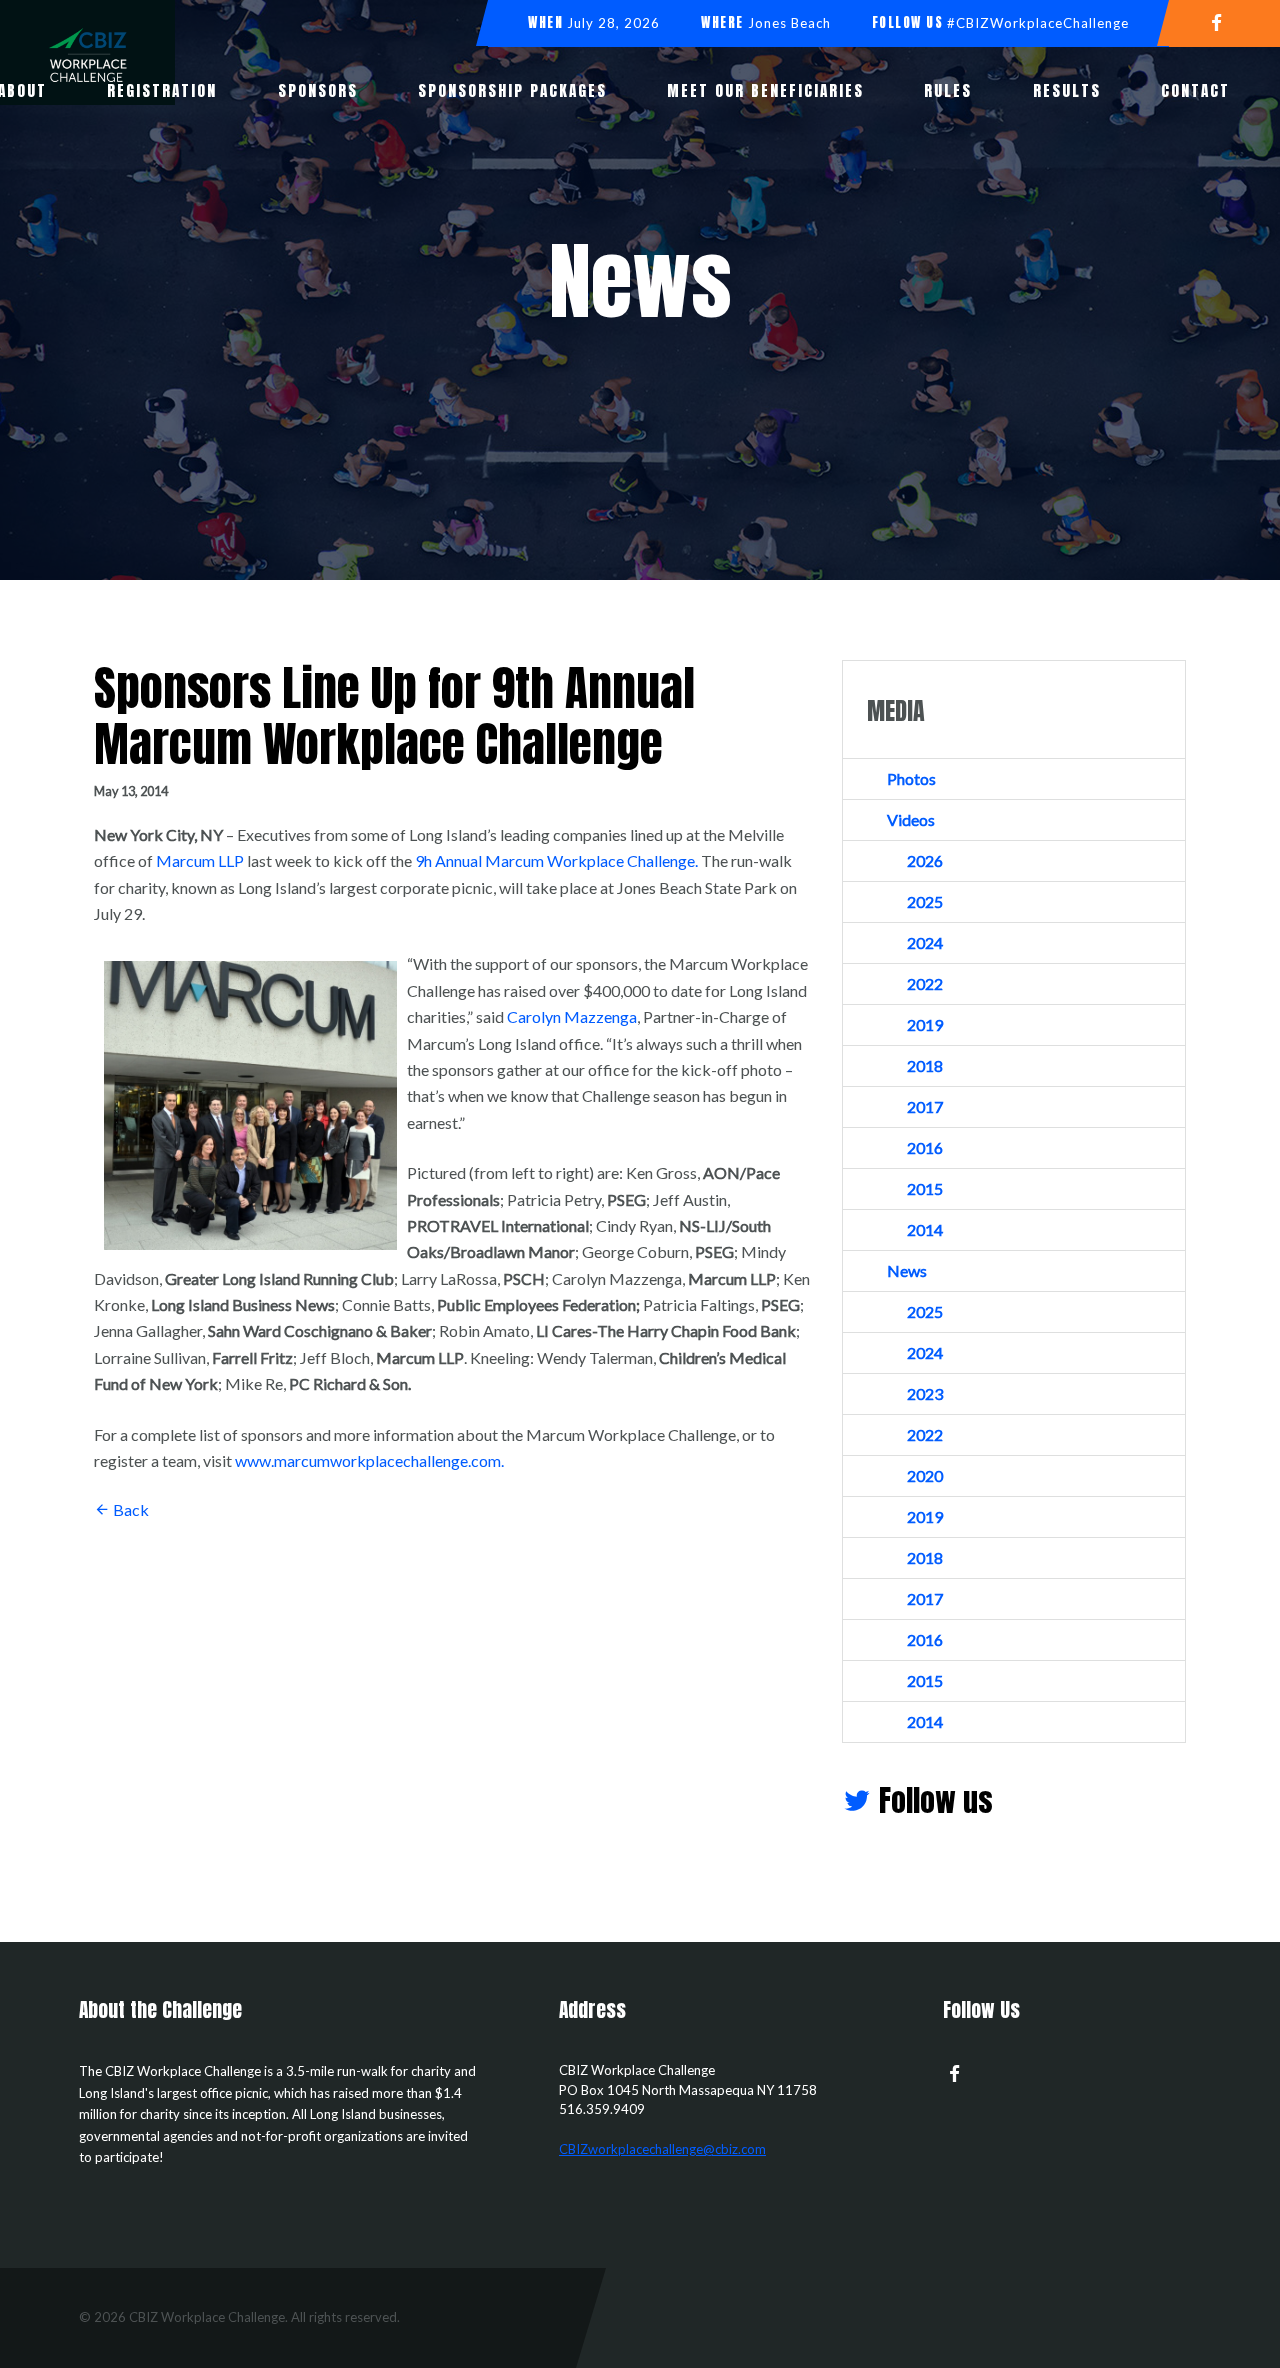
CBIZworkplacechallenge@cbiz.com (662, 2149)
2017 (925, 1106)
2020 (925, 1475)
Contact (1195, 90)
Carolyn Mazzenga (572, 1016)
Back (129, 1509)
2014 (925, 1229)
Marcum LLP (200, 860)
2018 (925, 1065)
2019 (925, 1024)
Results (1067, 90)
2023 (925, 1393)
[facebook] (1224, 21)
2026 (925, 860)
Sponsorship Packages (512, 90)
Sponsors (318, 90)
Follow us (932, 1800)
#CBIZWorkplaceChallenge (1038, 23)
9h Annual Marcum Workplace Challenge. (556, 860)
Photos (911, 778)
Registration (162, 90)
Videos (911, 819)
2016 (925, 1147)
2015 (925, 1188)
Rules (948, 90)
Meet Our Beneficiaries (765, 90)
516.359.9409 (602, 2109)
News (907, 1270)
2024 (925, 942)
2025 (925, 901)
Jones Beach (789, 23)
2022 (925, 983)
